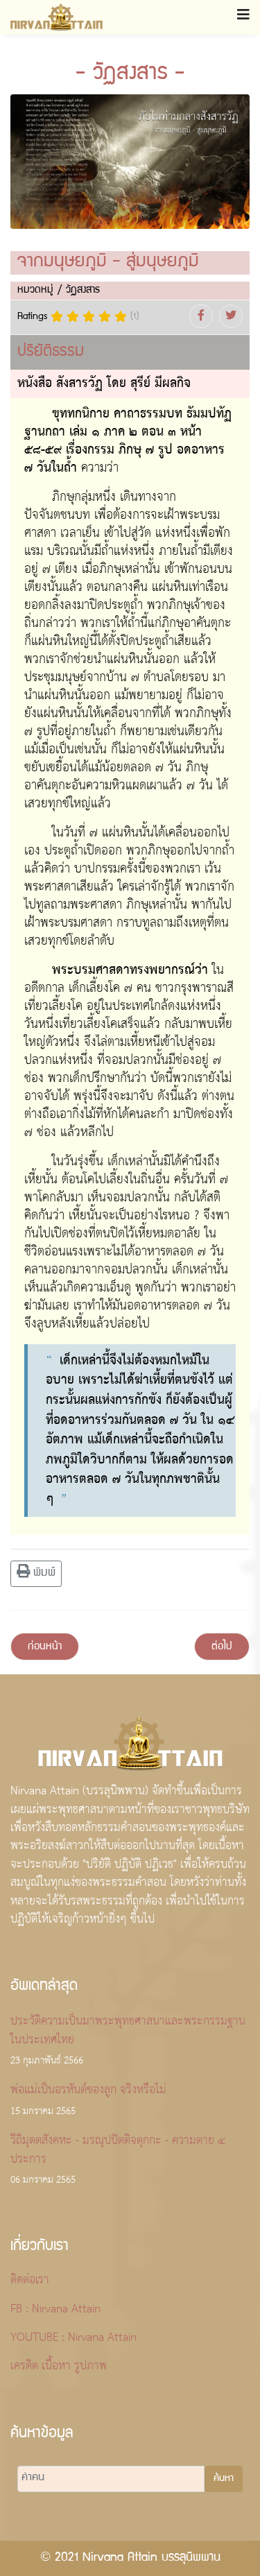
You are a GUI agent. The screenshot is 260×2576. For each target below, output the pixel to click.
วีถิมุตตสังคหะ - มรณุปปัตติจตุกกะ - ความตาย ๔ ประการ (118, 2160)
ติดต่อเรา (30, 2281)
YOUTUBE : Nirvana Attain (73, 2338)
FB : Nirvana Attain (55, 2310)
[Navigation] (243, 17)
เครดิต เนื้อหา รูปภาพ (59, 2367)
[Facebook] (201, 316)
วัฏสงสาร (83, 290)
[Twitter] (231, 316)
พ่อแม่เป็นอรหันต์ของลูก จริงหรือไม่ (88, 2100)
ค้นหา (224, 2479)
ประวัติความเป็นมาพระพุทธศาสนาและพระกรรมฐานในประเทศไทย (128, 2041)
